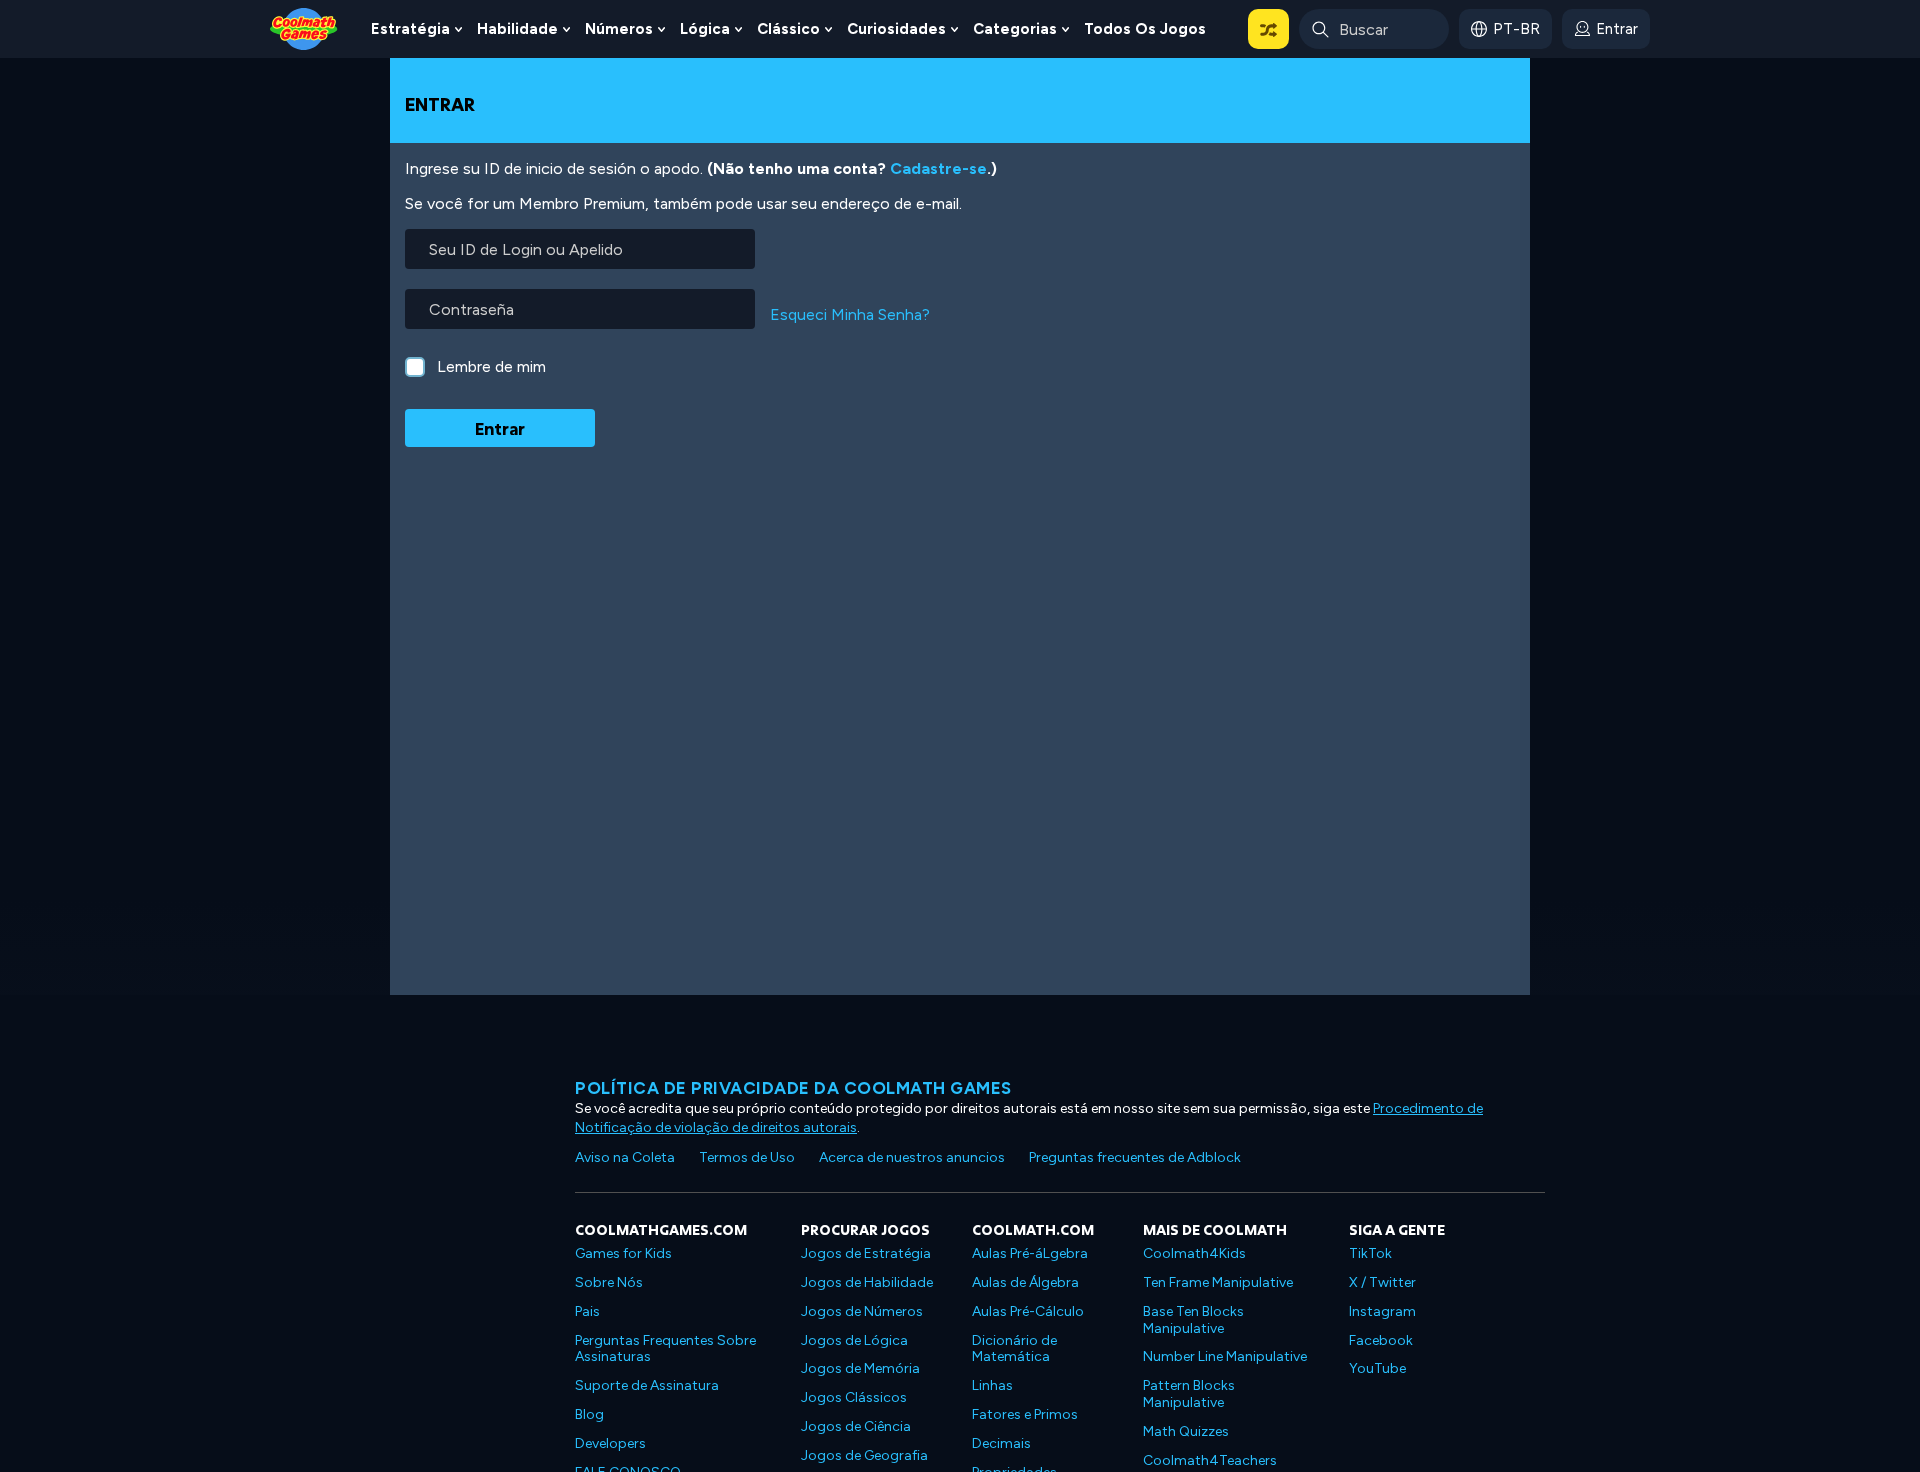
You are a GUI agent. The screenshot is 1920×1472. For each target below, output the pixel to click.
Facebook (1381, 1340)
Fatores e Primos (1025, 1414)
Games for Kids (623, 1253)
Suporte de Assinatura (647, 1385)
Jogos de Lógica (854, 1340)
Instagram (1382, 1311)
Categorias (1015, 29)
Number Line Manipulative (1225, 1356)
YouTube (1377, 1368)
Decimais (1001, 1443)
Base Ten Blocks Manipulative (1193, 1320)
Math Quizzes (1186, 1431)
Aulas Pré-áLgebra (1030, 1253)
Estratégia (410, 29)
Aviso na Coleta (625, 1157)
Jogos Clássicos (854, 1397)
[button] (1268, 29)
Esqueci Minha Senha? (850, 314)
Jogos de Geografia (864, 1455)
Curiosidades (896, 29)
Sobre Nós (609, 1282)
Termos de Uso (747, 1157)
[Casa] (304, 27)
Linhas (992, 1385)
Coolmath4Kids (1194, 1253)
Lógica (705, 29)
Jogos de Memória (860, 1368)
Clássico (788, 29)
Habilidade (517, 29)
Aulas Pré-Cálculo (1028, 1311)
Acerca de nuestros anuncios (912, 1157)
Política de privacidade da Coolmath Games (793, 1088)
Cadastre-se (938, 168)
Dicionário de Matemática (1014, 1349)
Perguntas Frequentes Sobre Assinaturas (665, 1349)
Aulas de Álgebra (1025, 1282)
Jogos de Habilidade (867, 1282)
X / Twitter (1382, 1282)
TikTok (1370, 1253)
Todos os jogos (1145, 29)
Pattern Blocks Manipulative (1189, 1394)
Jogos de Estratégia (866, 1253)
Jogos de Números (862, 1311)
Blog (589, 1414)
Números (619, 29)
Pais (587, 1311)
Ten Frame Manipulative (1218, 1282)
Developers (610, 1443)
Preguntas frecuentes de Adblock (1135, 1157)
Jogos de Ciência (856, 1426)
